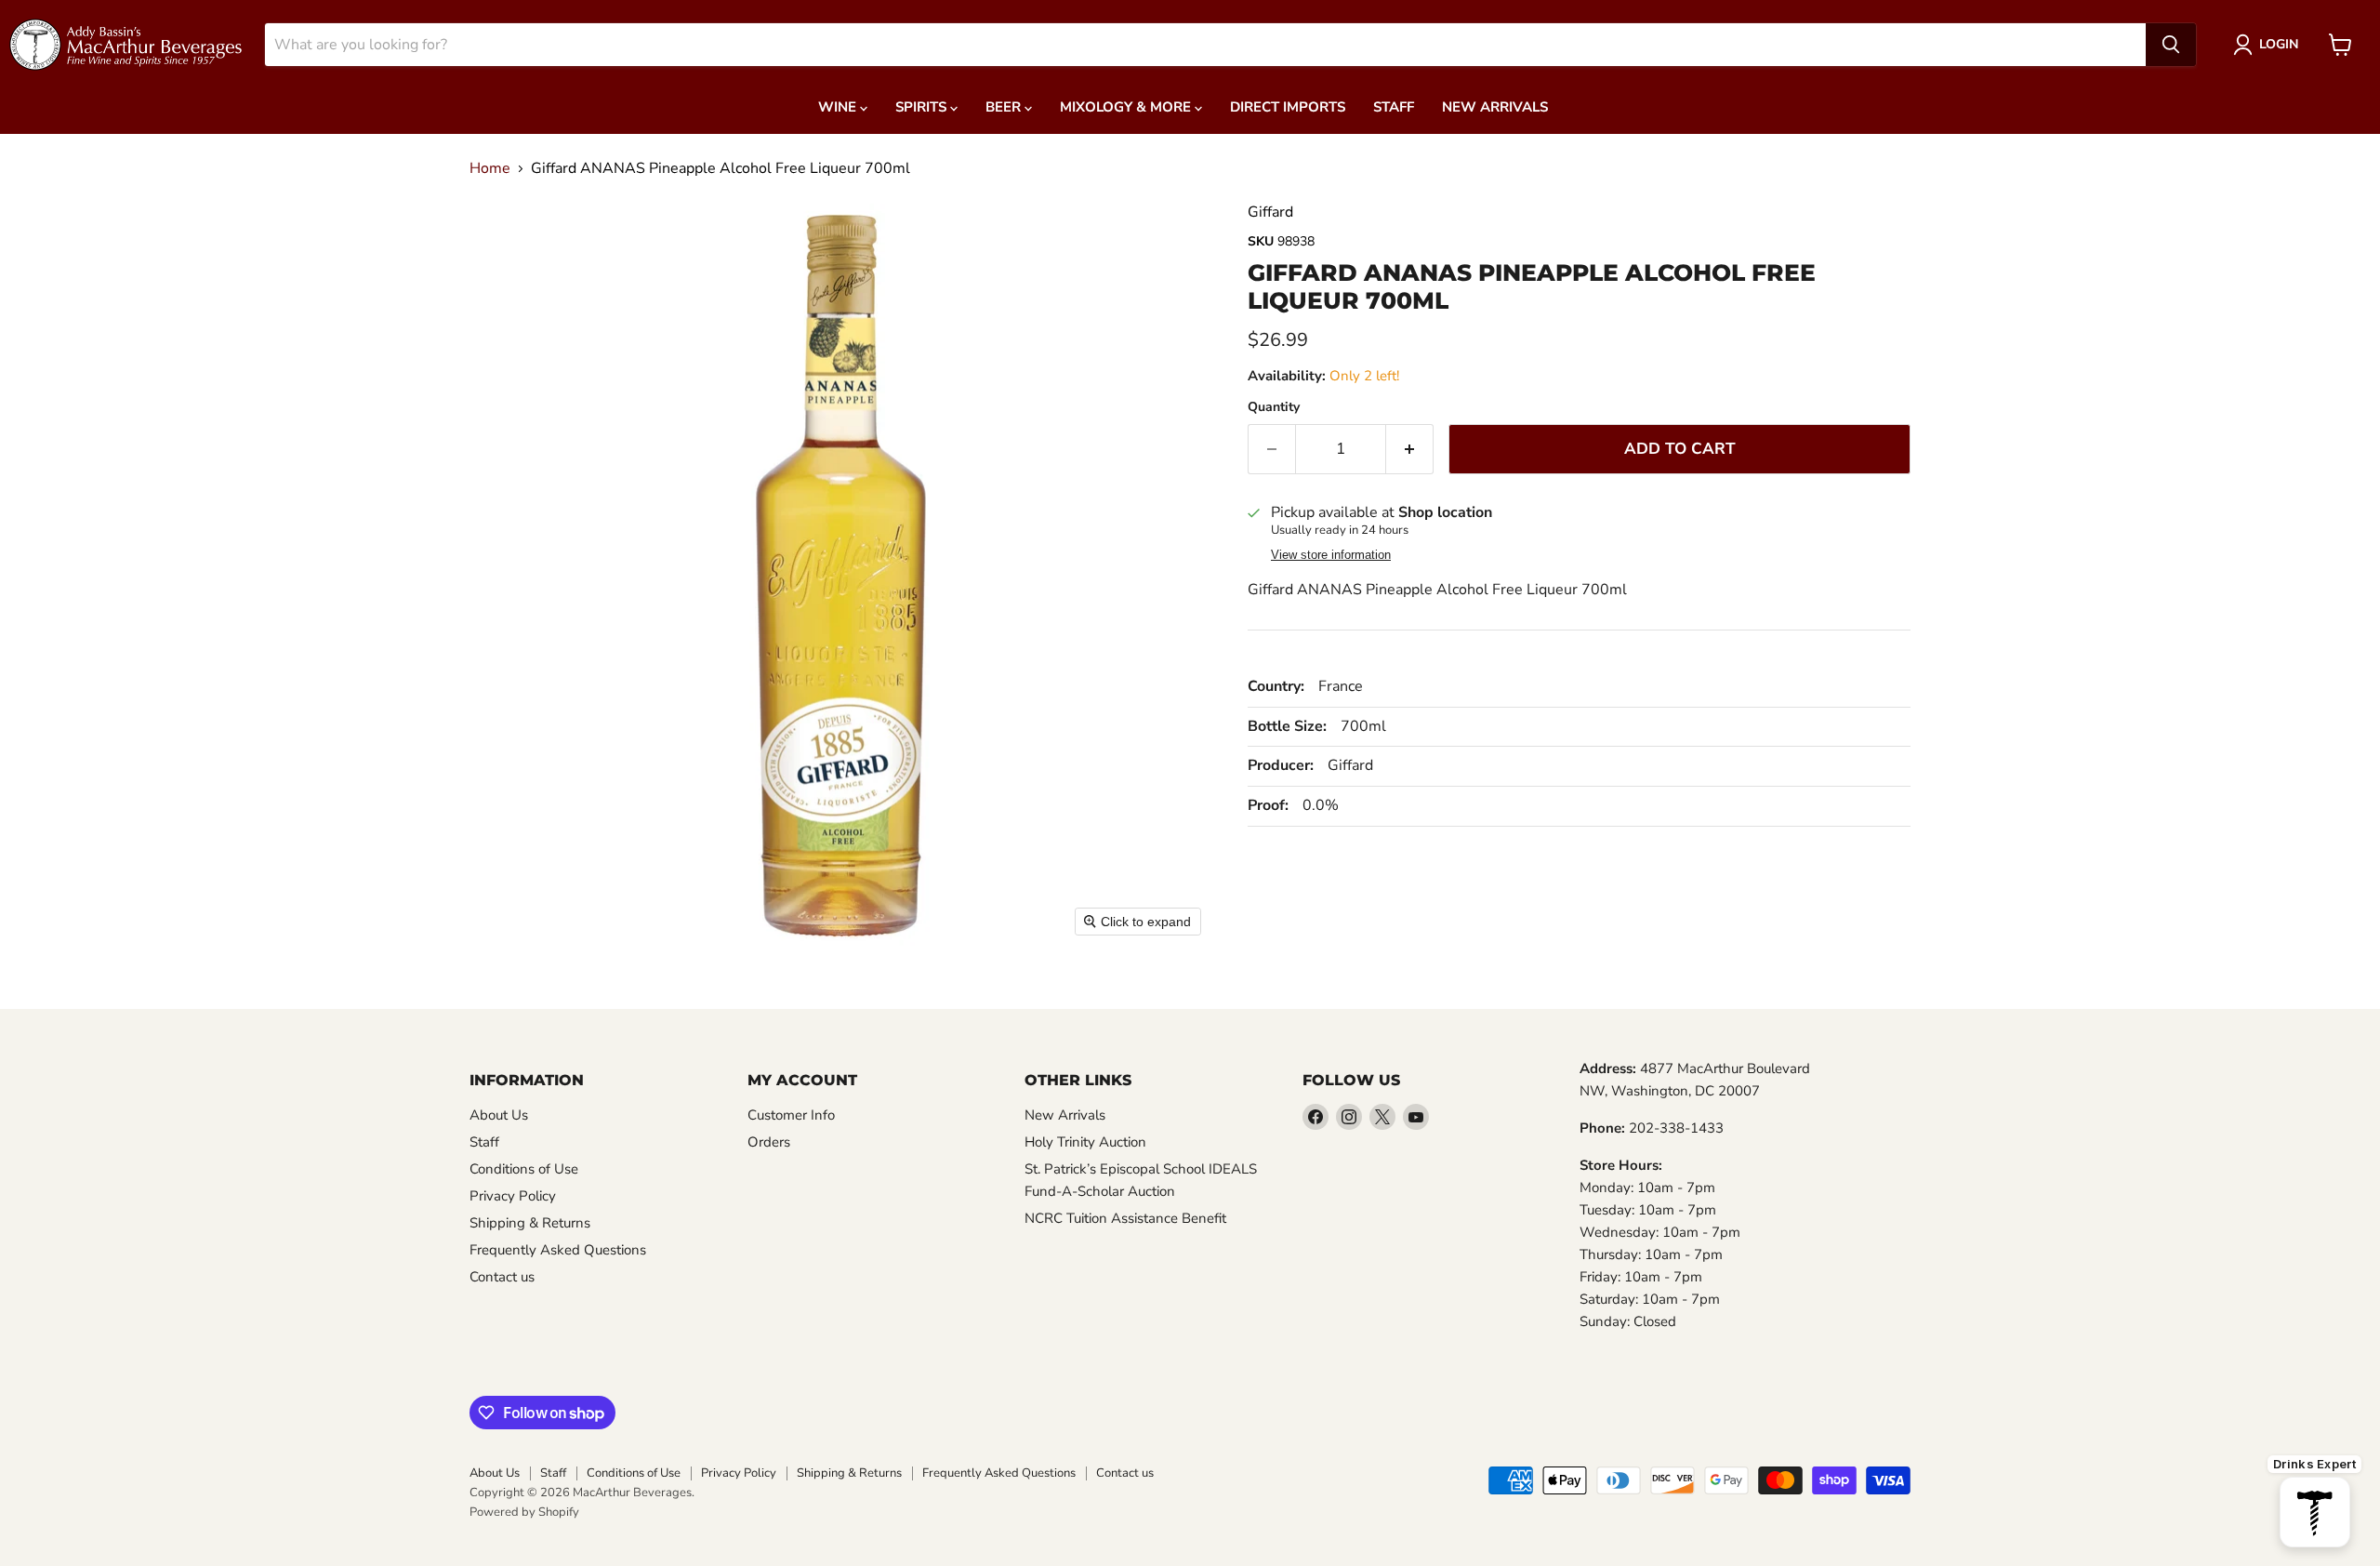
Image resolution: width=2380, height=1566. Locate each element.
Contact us (502, 1277)
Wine (839, 107)
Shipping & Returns (530, 1223)
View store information (1331, 555)
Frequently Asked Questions (558, 1250)
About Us (499, 1115)
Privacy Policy (513, 1196)
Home (490, 168)
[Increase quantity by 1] (1410, 449)
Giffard (1270, 212)
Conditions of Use (524, 1169)
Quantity (1274, 407)
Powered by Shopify (524, 1512)
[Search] (2171, 45)
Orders (769, 1142)
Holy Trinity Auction (1085, 1142)
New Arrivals (1495, 107)
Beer (1005, 107)
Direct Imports (1288, 107)
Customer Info (791, 1115)
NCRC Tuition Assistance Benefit (1125, 1218)
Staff (1394, 107)
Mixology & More (1127, 107)
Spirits (923, 107)
